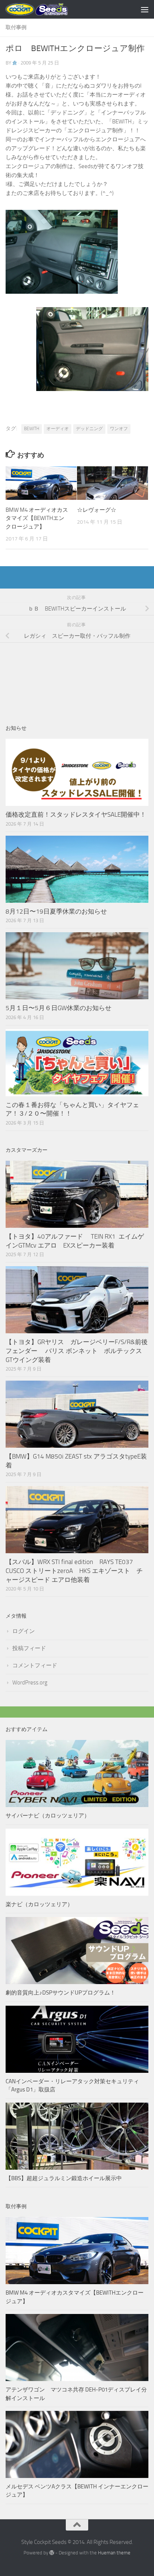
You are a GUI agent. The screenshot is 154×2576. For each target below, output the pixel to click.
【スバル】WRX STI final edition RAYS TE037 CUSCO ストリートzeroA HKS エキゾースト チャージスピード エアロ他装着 (74, 1571)
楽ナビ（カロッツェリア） (39, 1904)
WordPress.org (30, 1683)
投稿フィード (29, 1648)
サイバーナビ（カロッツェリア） (48, 1816)
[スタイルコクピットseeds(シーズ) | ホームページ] (47, 9)
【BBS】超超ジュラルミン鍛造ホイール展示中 (64, 2178)
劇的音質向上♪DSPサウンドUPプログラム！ (61, 1993)
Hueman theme (114, 2553)
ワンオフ (119, 429)
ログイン (24, 1631)
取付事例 (16, 27)
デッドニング (89, 429)
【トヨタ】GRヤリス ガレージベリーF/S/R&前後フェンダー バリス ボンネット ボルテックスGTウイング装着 (77, 1351)
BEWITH (32, 429)
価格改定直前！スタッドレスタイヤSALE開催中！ (76, 814)
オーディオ (58, 429)
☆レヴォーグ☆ (97, 510)
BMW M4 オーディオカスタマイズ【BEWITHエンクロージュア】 (37, 518)
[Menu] (145, 9)
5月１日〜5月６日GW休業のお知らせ (58, 1008)
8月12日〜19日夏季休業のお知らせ (56, 911)
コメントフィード (35, 1665)
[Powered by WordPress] (52, 2553)
